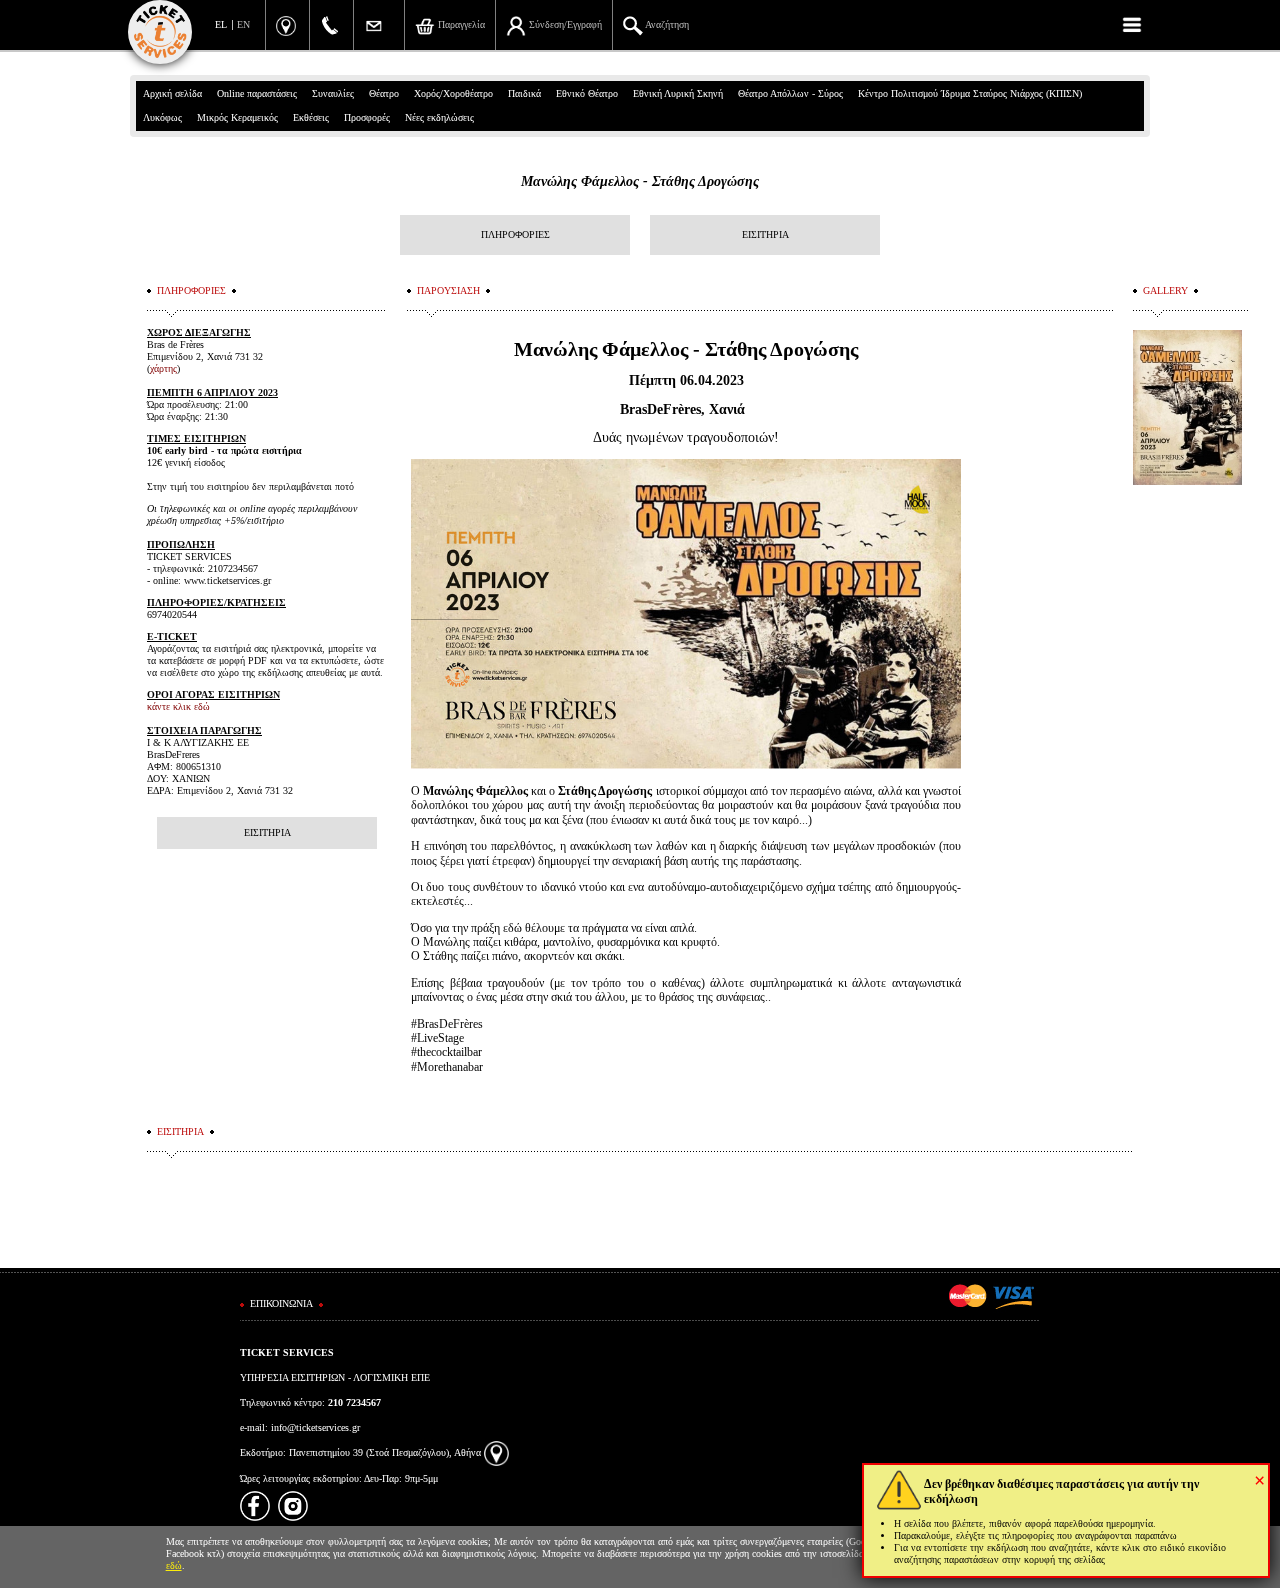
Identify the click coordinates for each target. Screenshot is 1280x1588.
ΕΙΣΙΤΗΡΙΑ (765, 234)
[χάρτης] (496, 1452)
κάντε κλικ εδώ (178, 706)
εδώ (174, 1565)
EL (221, 24)
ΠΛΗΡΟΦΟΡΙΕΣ (515, 234)
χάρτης (163, 368)
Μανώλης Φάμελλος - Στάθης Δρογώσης (640, 181)
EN (243, 24)
